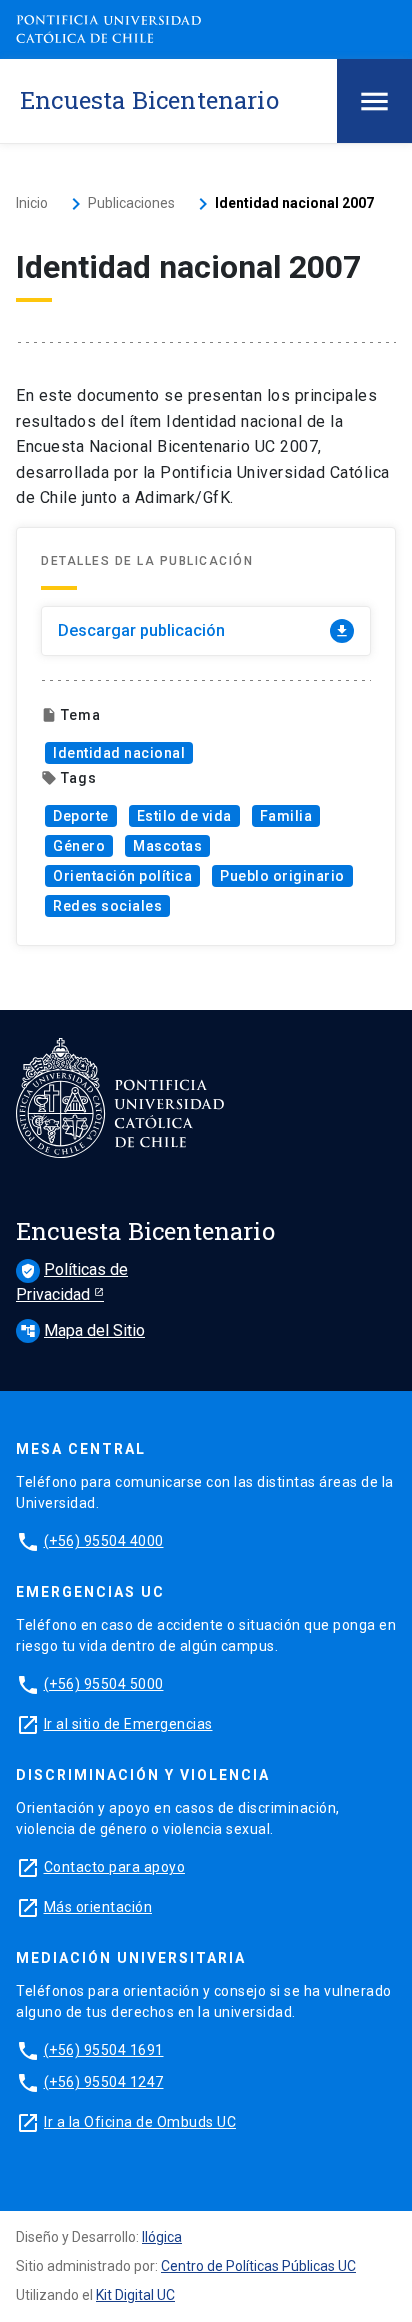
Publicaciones (131, 203)
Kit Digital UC (135, 2295)
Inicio (32, 203)
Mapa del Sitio (82, 1330)
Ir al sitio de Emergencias (128, 1724)
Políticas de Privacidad (72, 1282)
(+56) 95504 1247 (104, 2082)
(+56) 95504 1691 (104, 2050)
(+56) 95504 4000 (104, 1541)
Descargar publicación (204, 630)
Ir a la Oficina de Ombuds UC (140, 2122)
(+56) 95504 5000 (104, 1684)
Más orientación (98, 1907)
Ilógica (162, 2237)
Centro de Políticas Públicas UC (258, 2266)
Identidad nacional (119, 753)
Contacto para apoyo (115, 1867)
